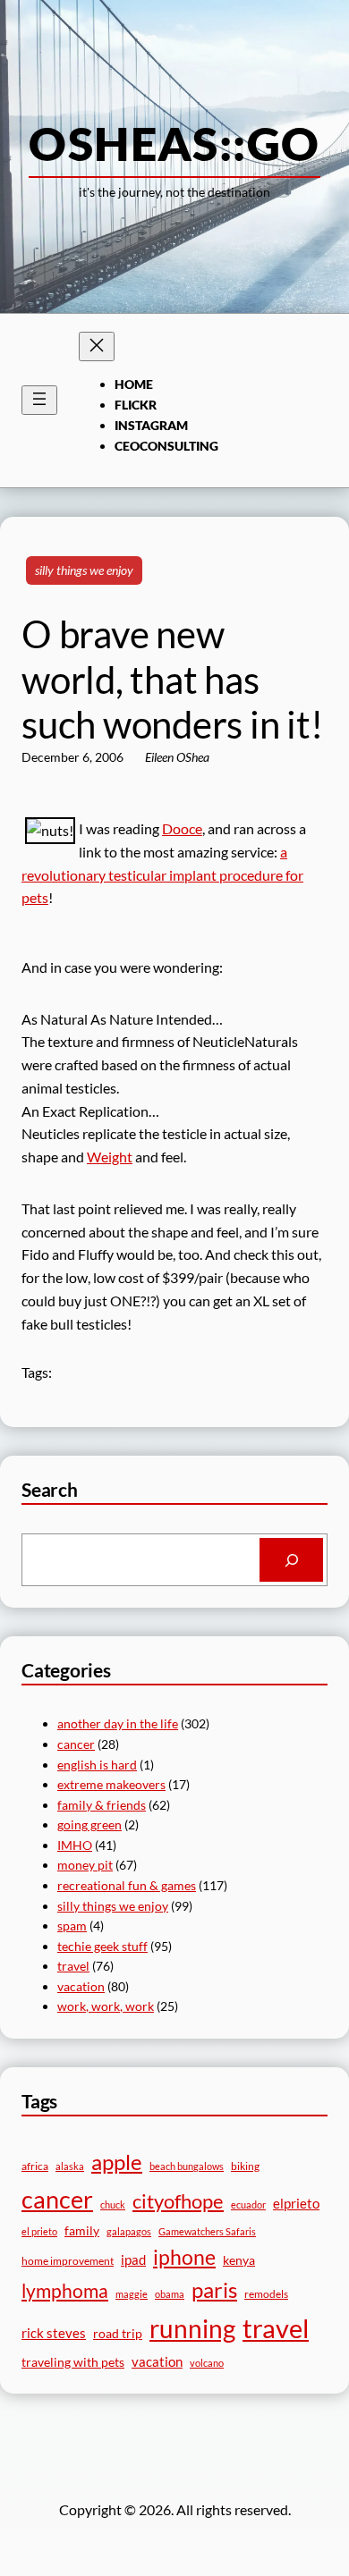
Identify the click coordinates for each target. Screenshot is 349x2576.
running (192, 2328)
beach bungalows (187, 2166)
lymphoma (65, 2291)
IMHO (75, 1845)
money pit (85, 1865)
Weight (110, 1157)
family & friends (102, 1805)
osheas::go (174, 143)
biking (245, 2166)
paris (214, 2290)
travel (73, 1966)
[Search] (291, 1560)
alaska (70, 2166)
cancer (76, 1744)
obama (170, 2294)
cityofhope (178, 2201)
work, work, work (106, 2006)
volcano (207, 2363)
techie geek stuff (102, 1946)
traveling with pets (73, 2362)
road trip (118, 2333)
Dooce (182, 828)
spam (72, 1926)
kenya (239, 2260)
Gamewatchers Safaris (207, 2231)
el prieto (39, 2231)
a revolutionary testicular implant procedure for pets (162, 875)
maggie (132, 2294)
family (82, 2230)
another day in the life (118, 1723)
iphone (184, 2257)
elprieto (296, 2203)
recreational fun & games (127, 1885)
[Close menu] (97, 346)
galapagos (129, 2231)
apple (117, 2162)
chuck (113, 2204)
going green (89, 1824)
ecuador (248, 2204)
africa (35, 2166)
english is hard (97, 1765)
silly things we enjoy (84, 570)
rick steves (54, 2333)
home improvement (68, 2261)
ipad (133, 2259)
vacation (81, 1986)
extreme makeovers (111, 1784)
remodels (266, 2294)
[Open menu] (39, 400)
